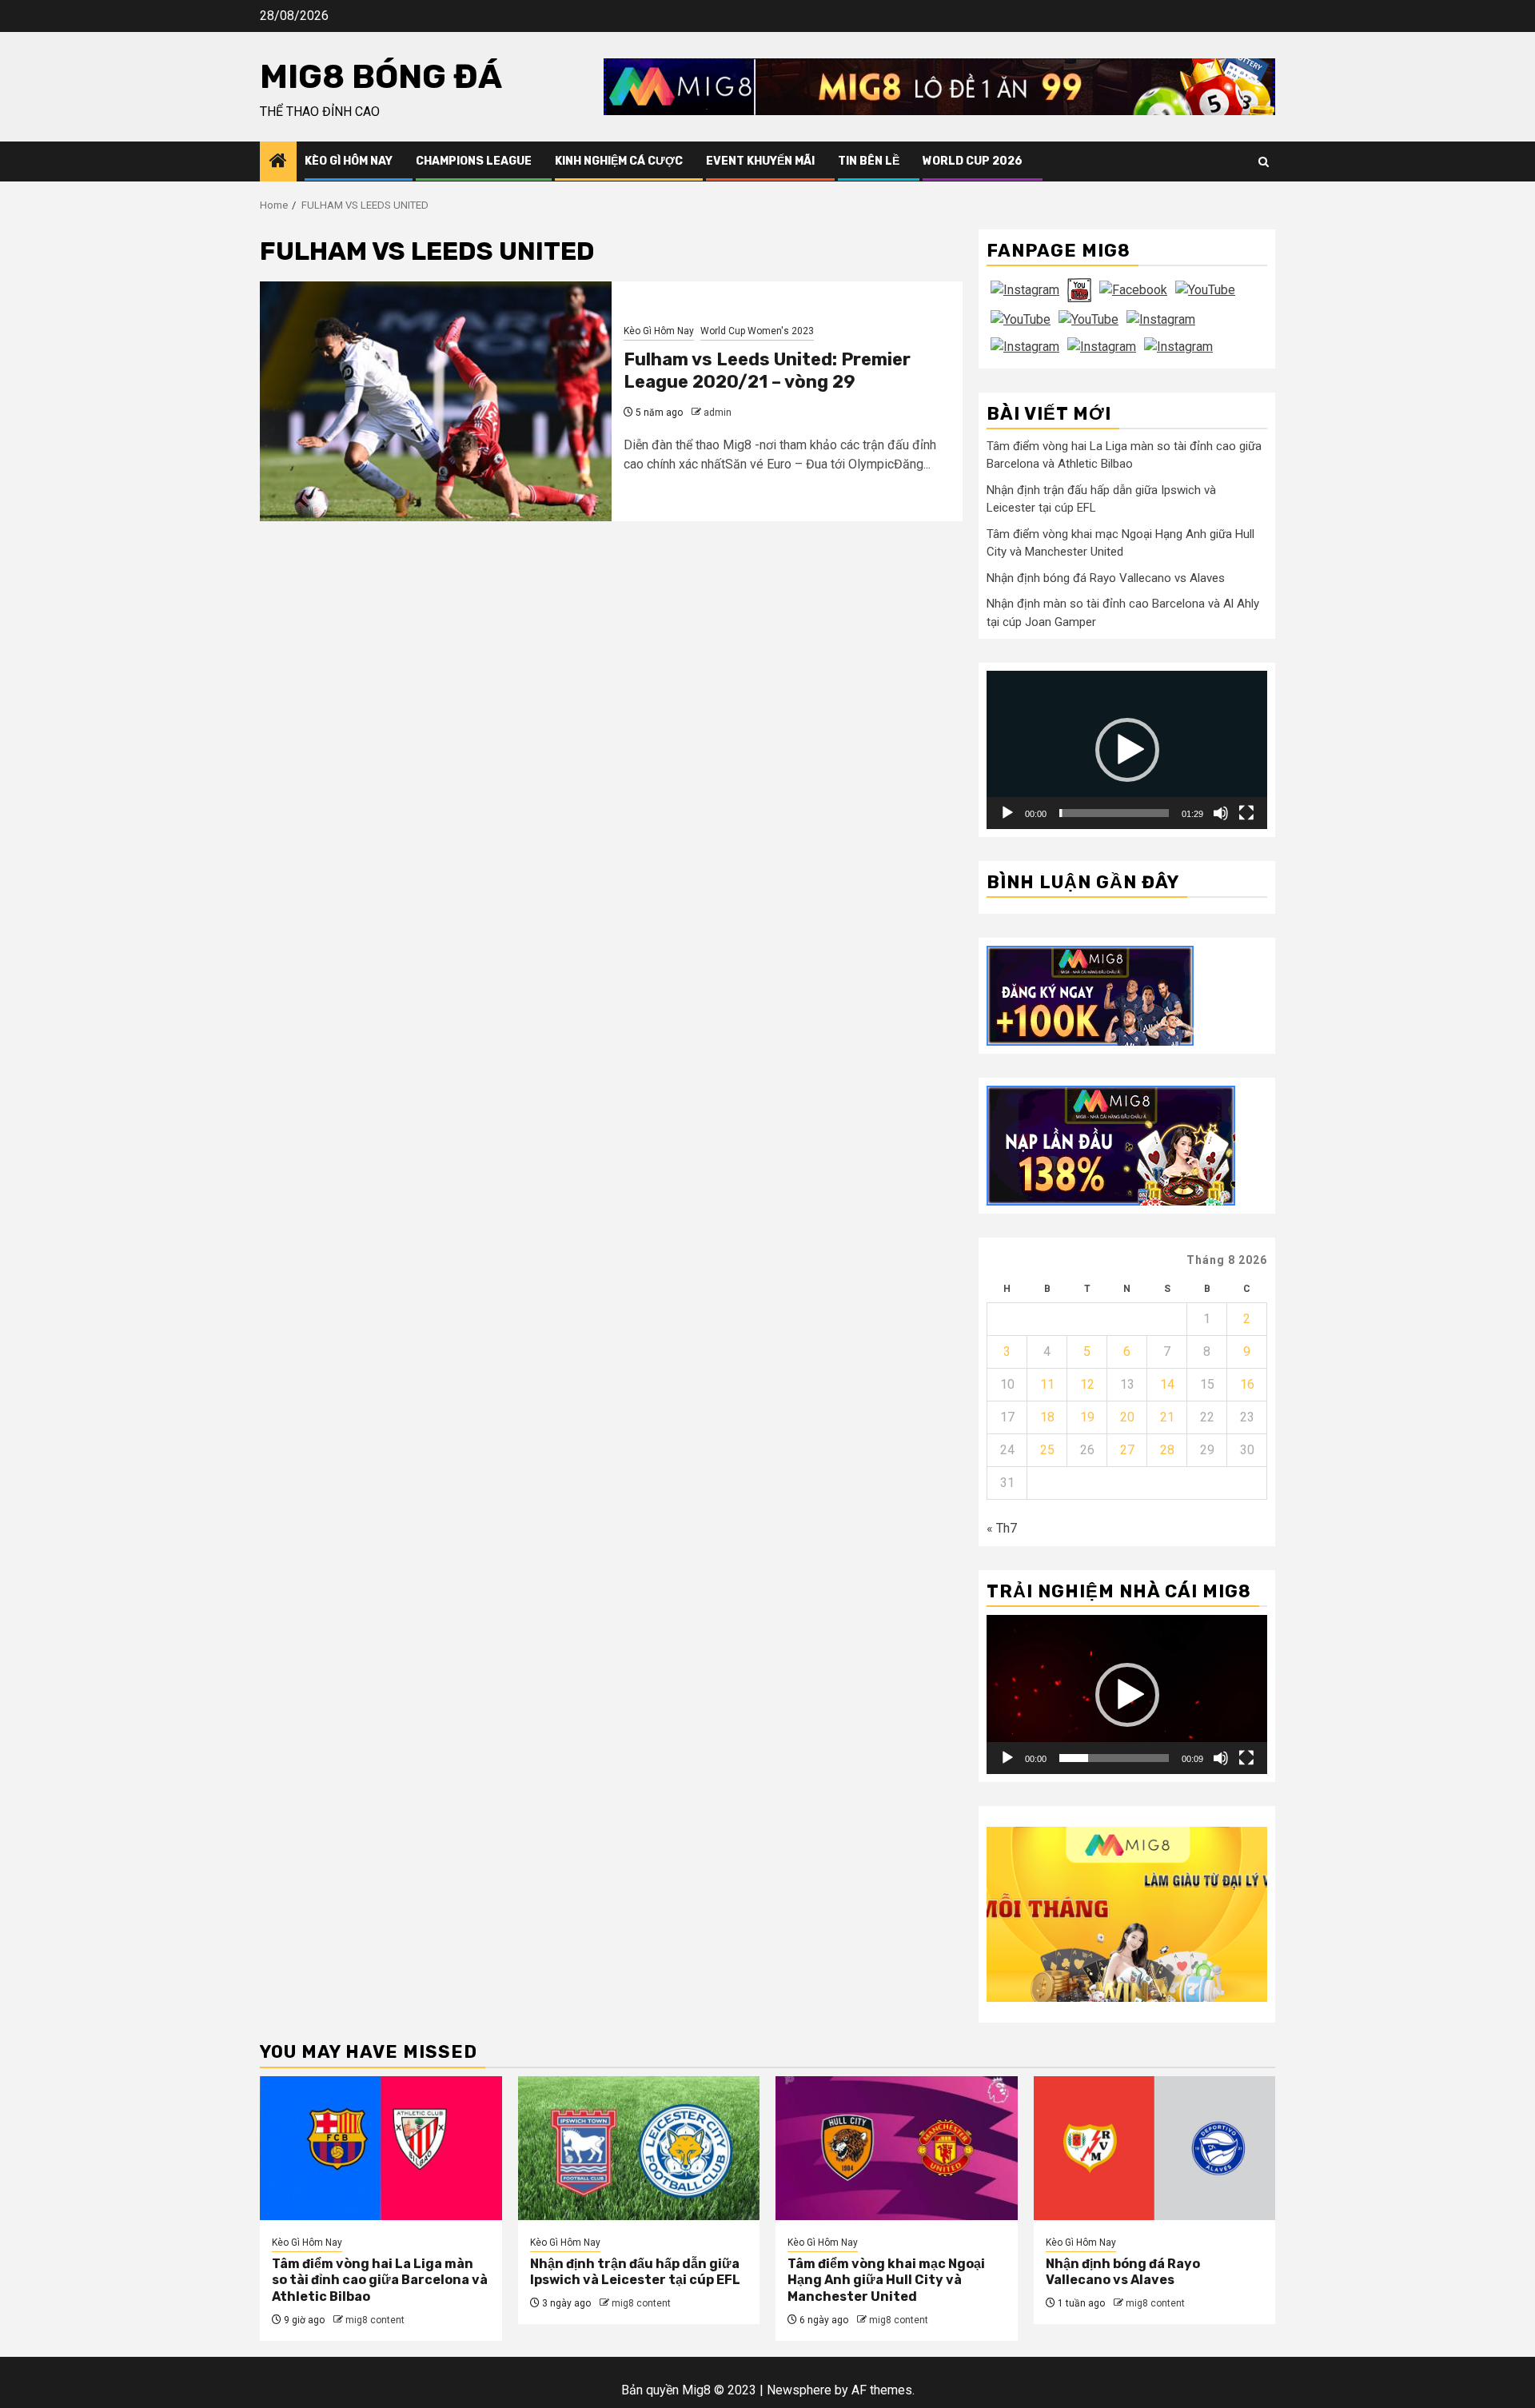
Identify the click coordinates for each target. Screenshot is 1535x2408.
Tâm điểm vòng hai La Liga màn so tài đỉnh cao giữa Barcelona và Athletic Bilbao (380, 2280)
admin (718, 413)
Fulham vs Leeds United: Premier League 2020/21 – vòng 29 (767, 371)
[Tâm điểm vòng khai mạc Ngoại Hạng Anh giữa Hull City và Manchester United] (897, 2148)
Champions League (474, 161)
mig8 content (375, 2320)
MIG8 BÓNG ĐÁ (381, 77)
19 (1087, 1417)
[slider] (1114, 813)
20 (1127, 1417)
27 (1127, 1450)
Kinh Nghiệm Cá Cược (619, 161)
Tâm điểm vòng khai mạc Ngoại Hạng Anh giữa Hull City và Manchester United (886, 2280)
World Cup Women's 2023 (757, 331)
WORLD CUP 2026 (973, 161)
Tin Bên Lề (869, 161)
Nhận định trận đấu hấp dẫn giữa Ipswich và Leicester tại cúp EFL (635, 2272)
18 (1047, 1417)
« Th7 (1002, 1528)
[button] (1127, 750)
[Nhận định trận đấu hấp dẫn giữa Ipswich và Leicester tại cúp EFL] (639, 2148)
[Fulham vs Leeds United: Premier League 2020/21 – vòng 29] (436, 401)
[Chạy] (1007, 813)
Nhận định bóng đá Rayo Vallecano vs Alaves (1106, 578)
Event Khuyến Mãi (760, 161)
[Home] (278, 162)
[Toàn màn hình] (1246, 813)
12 (1087, 1384)
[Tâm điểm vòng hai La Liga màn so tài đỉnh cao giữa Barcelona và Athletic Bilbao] (381, 2148)
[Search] (1264, 162)
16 (1247, 1384)
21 (1167, 1417)
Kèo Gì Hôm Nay (349, 161)
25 (1047, 1450)
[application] (1127, 750)
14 (1167, 1384)
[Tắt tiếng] (1221, 813)
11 (1047, 1384)
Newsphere (799, 2390)
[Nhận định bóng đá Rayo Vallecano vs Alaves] (1155, 2148)
